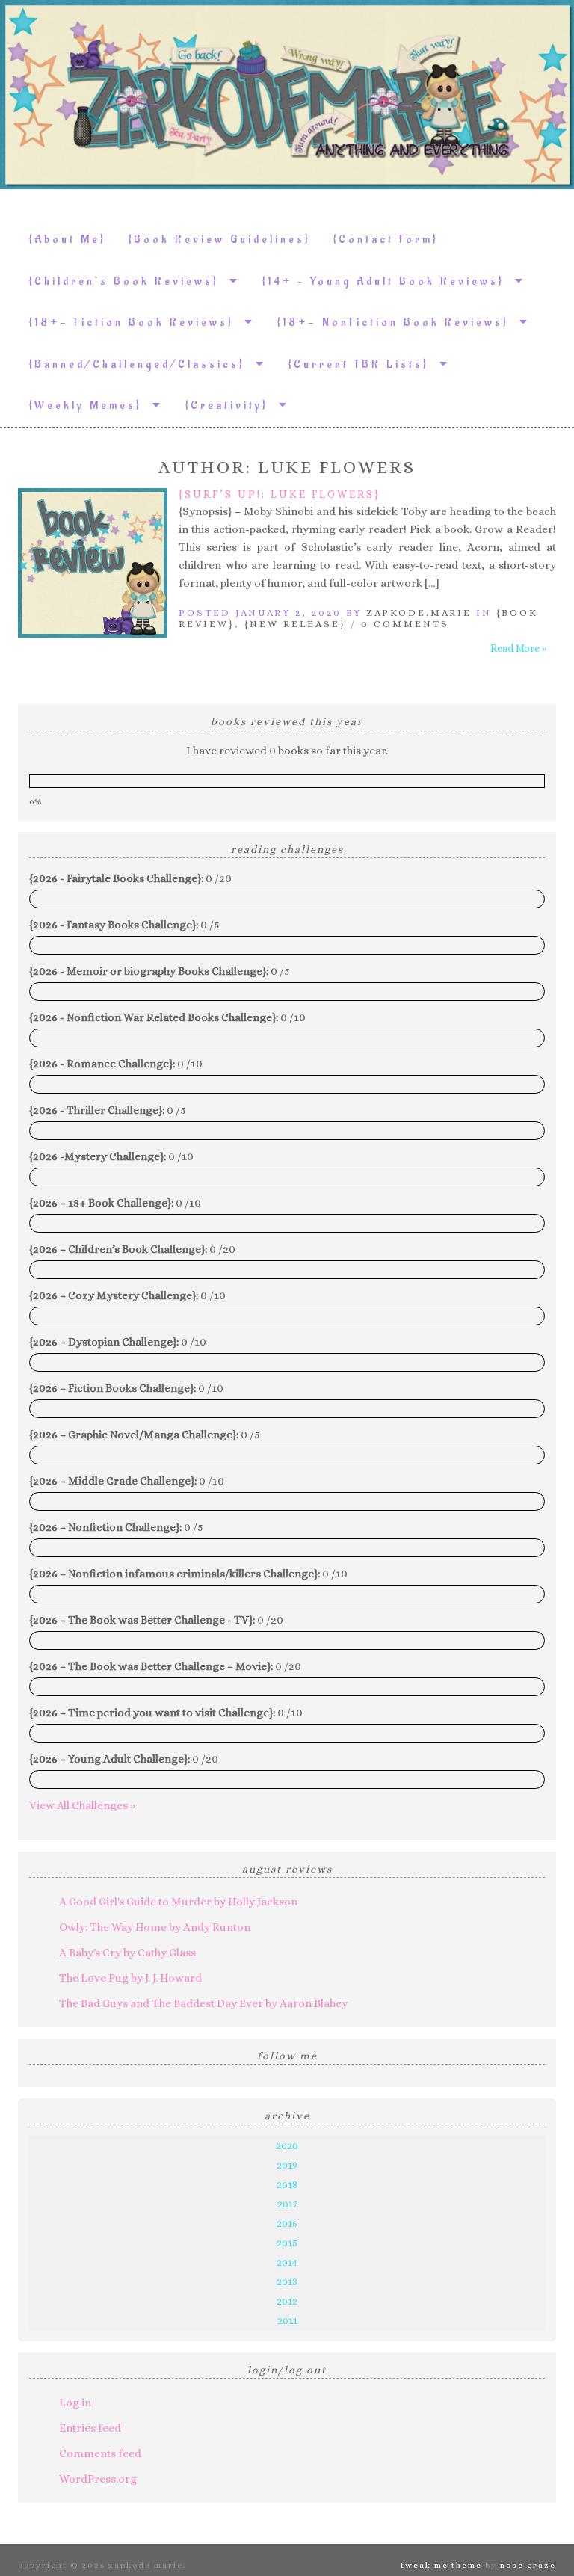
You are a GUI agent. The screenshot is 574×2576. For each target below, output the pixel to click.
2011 (287, 2320)
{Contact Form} (386, 240)
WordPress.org (98, 2479)
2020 (287, 2145)
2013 (287, 2281)
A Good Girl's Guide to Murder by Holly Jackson (178, 1902)
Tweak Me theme (441, 2565)
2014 (287, 2262)
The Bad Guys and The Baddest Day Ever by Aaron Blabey (203, 2003)
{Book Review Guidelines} (220, 240)
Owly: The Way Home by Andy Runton (155, 1927)
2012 (287, 2301)
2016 (287, 2223)
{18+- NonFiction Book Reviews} (398, 323)
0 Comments (405, 624)
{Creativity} (232, 406)
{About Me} (68, 240)
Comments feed (100, 2453)
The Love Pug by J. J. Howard (130, 1978)
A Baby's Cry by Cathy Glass (127, 1953)
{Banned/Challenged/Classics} (142, 364)
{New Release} (295, 624)
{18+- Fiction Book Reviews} (137, 323)
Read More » (519, 648)
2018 (287, 2184)
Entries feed (90, 2428)
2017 (287, 2204)
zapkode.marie (419, 613)
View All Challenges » (82, 1805)
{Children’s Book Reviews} (129, 281)
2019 (287, 2165)
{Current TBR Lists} (364, 364)
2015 (287, 2243)
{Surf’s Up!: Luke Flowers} (280, 494)
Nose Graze (528, 2565)
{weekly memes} (91, 406)
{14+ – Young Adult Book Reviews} (389, 281)
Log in (75, 2403)
